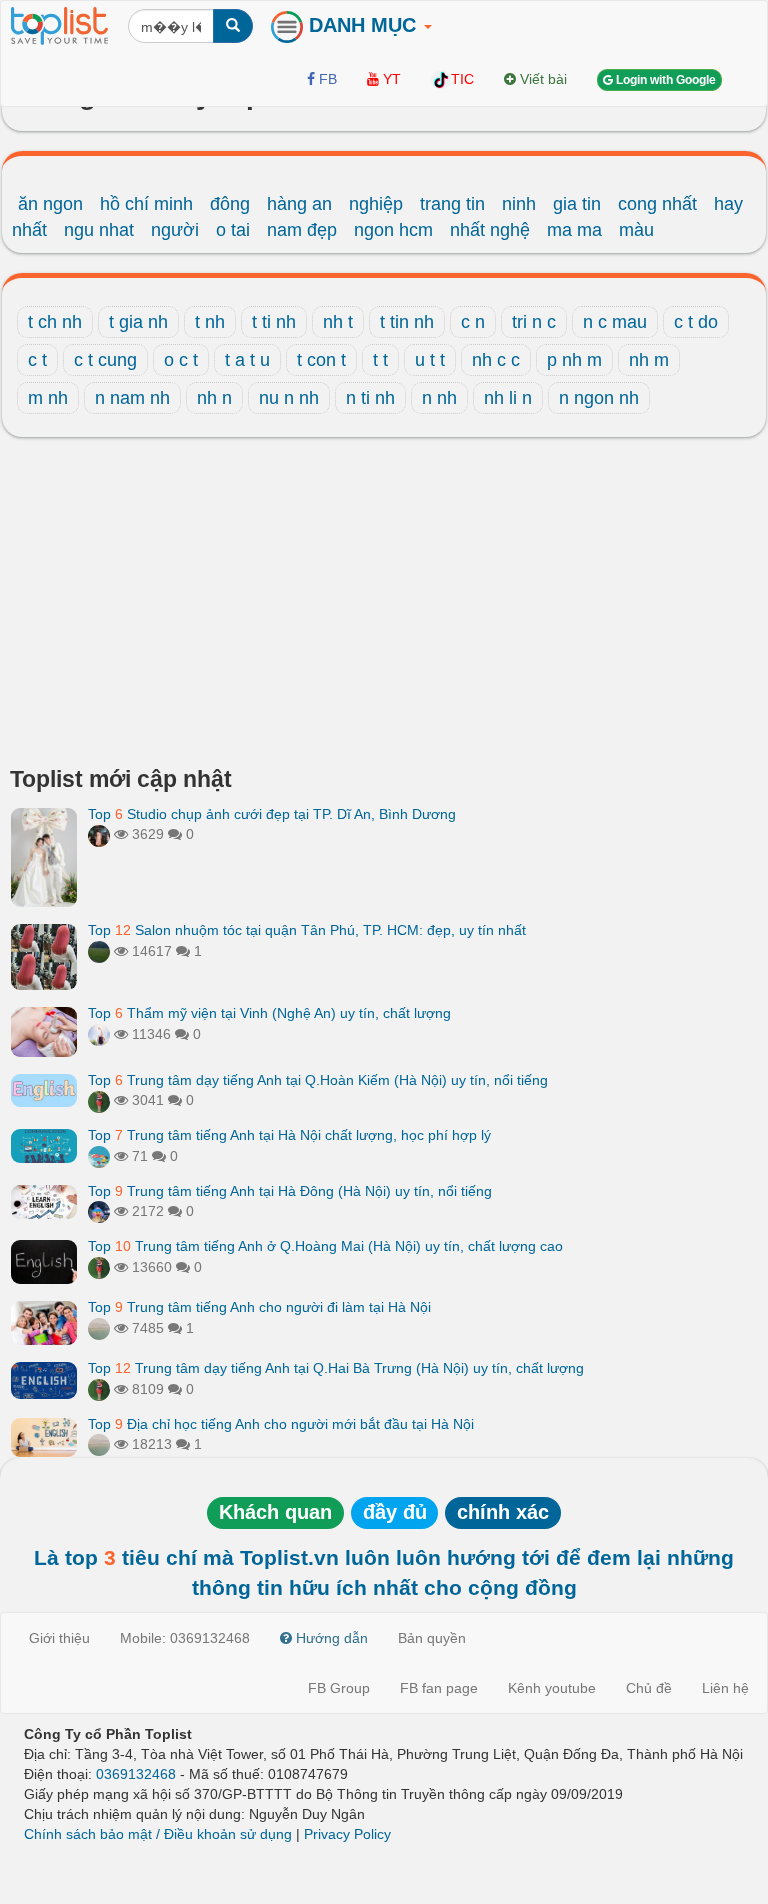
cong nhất (657, 204)
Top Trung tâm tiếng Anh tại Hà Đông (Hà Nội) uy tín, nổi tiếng (290, 1191)
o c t (181, 360)
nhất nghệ (490, 230)
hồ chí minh (146, 204)
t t (380, 360)
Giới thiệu (59, 1638)
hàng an (299, 204)
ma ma (574, 230)
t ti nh (274, 322)
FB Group (339, 1688)
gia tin (577, 204)
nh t (338, 322)
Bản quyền (432, 1638)
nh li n (508, 398)
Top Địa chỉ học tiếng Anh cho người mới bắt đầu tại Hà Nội (281, 1424)
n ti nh (370, 398)
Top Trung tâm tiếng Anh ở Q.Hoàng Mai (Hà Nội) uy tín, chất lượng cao (325, 1246)
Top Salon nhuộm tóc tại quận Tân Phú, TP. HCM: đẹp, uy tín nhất (307, 930)
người (175, 230)
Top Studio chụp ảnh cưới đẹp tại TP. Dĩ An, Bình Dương (272, 814)
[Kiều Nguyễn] (99, 1211)
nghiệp (376, 204)
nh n (214, 398)
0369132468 (136, 1774)
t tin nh (407, 322)
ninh (519, 204)
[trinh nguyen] (99, 1328)
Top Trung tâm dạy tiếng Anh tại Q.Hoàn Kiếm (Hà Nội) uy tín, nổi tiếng (318, 1080)
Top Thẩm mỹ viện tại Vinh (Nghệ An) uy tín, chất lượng (269, 1013)
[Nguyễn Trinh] (99, 1034)
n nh (439, 398)
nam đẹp (302, 230)
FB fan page (439, 1688)
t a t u (247, 360)
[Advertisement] (384, 607)
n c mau (615, 322)
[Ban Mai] (99, 1100)
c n (473, 322)
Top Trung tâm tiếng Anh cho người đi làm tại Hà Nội (259, 1307)
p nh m (574, 360)
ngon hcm (393, 230)
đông (230, 204)
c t (37, 360)
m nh (48, 398)
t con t (321, 360)
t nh (210, 322)
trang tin (452, 204)
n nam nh (132, 398)
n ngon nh (599, 398)
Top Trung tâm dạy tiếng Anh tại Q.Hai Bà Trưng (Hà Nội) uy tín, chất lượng (336, 1368)
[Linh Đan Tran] (99, 1156)
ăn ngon (50, 204)
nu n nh (289, 398)
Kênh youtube (552, 1688)
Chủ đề (649, 1688)
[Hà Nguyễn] (99, 951)
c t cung (105, 360)
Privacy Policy (347, 1834)
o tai (233, 230)
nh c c (496, 360)
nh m (649, 360)
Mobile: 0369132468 (185, 1638)
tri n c (534, 322)
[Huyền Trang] (99, 834)
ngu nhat (99, 230)
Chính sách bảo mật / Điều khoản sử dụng (158, 1834)
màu (636, 230)
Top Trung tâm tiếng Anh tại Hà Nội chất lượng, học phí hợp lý (289, 1135)
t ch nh (55, 322)
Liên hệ (725, 1688)
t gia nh (138, 322)
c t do (696, 322)
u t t (430, 360)
